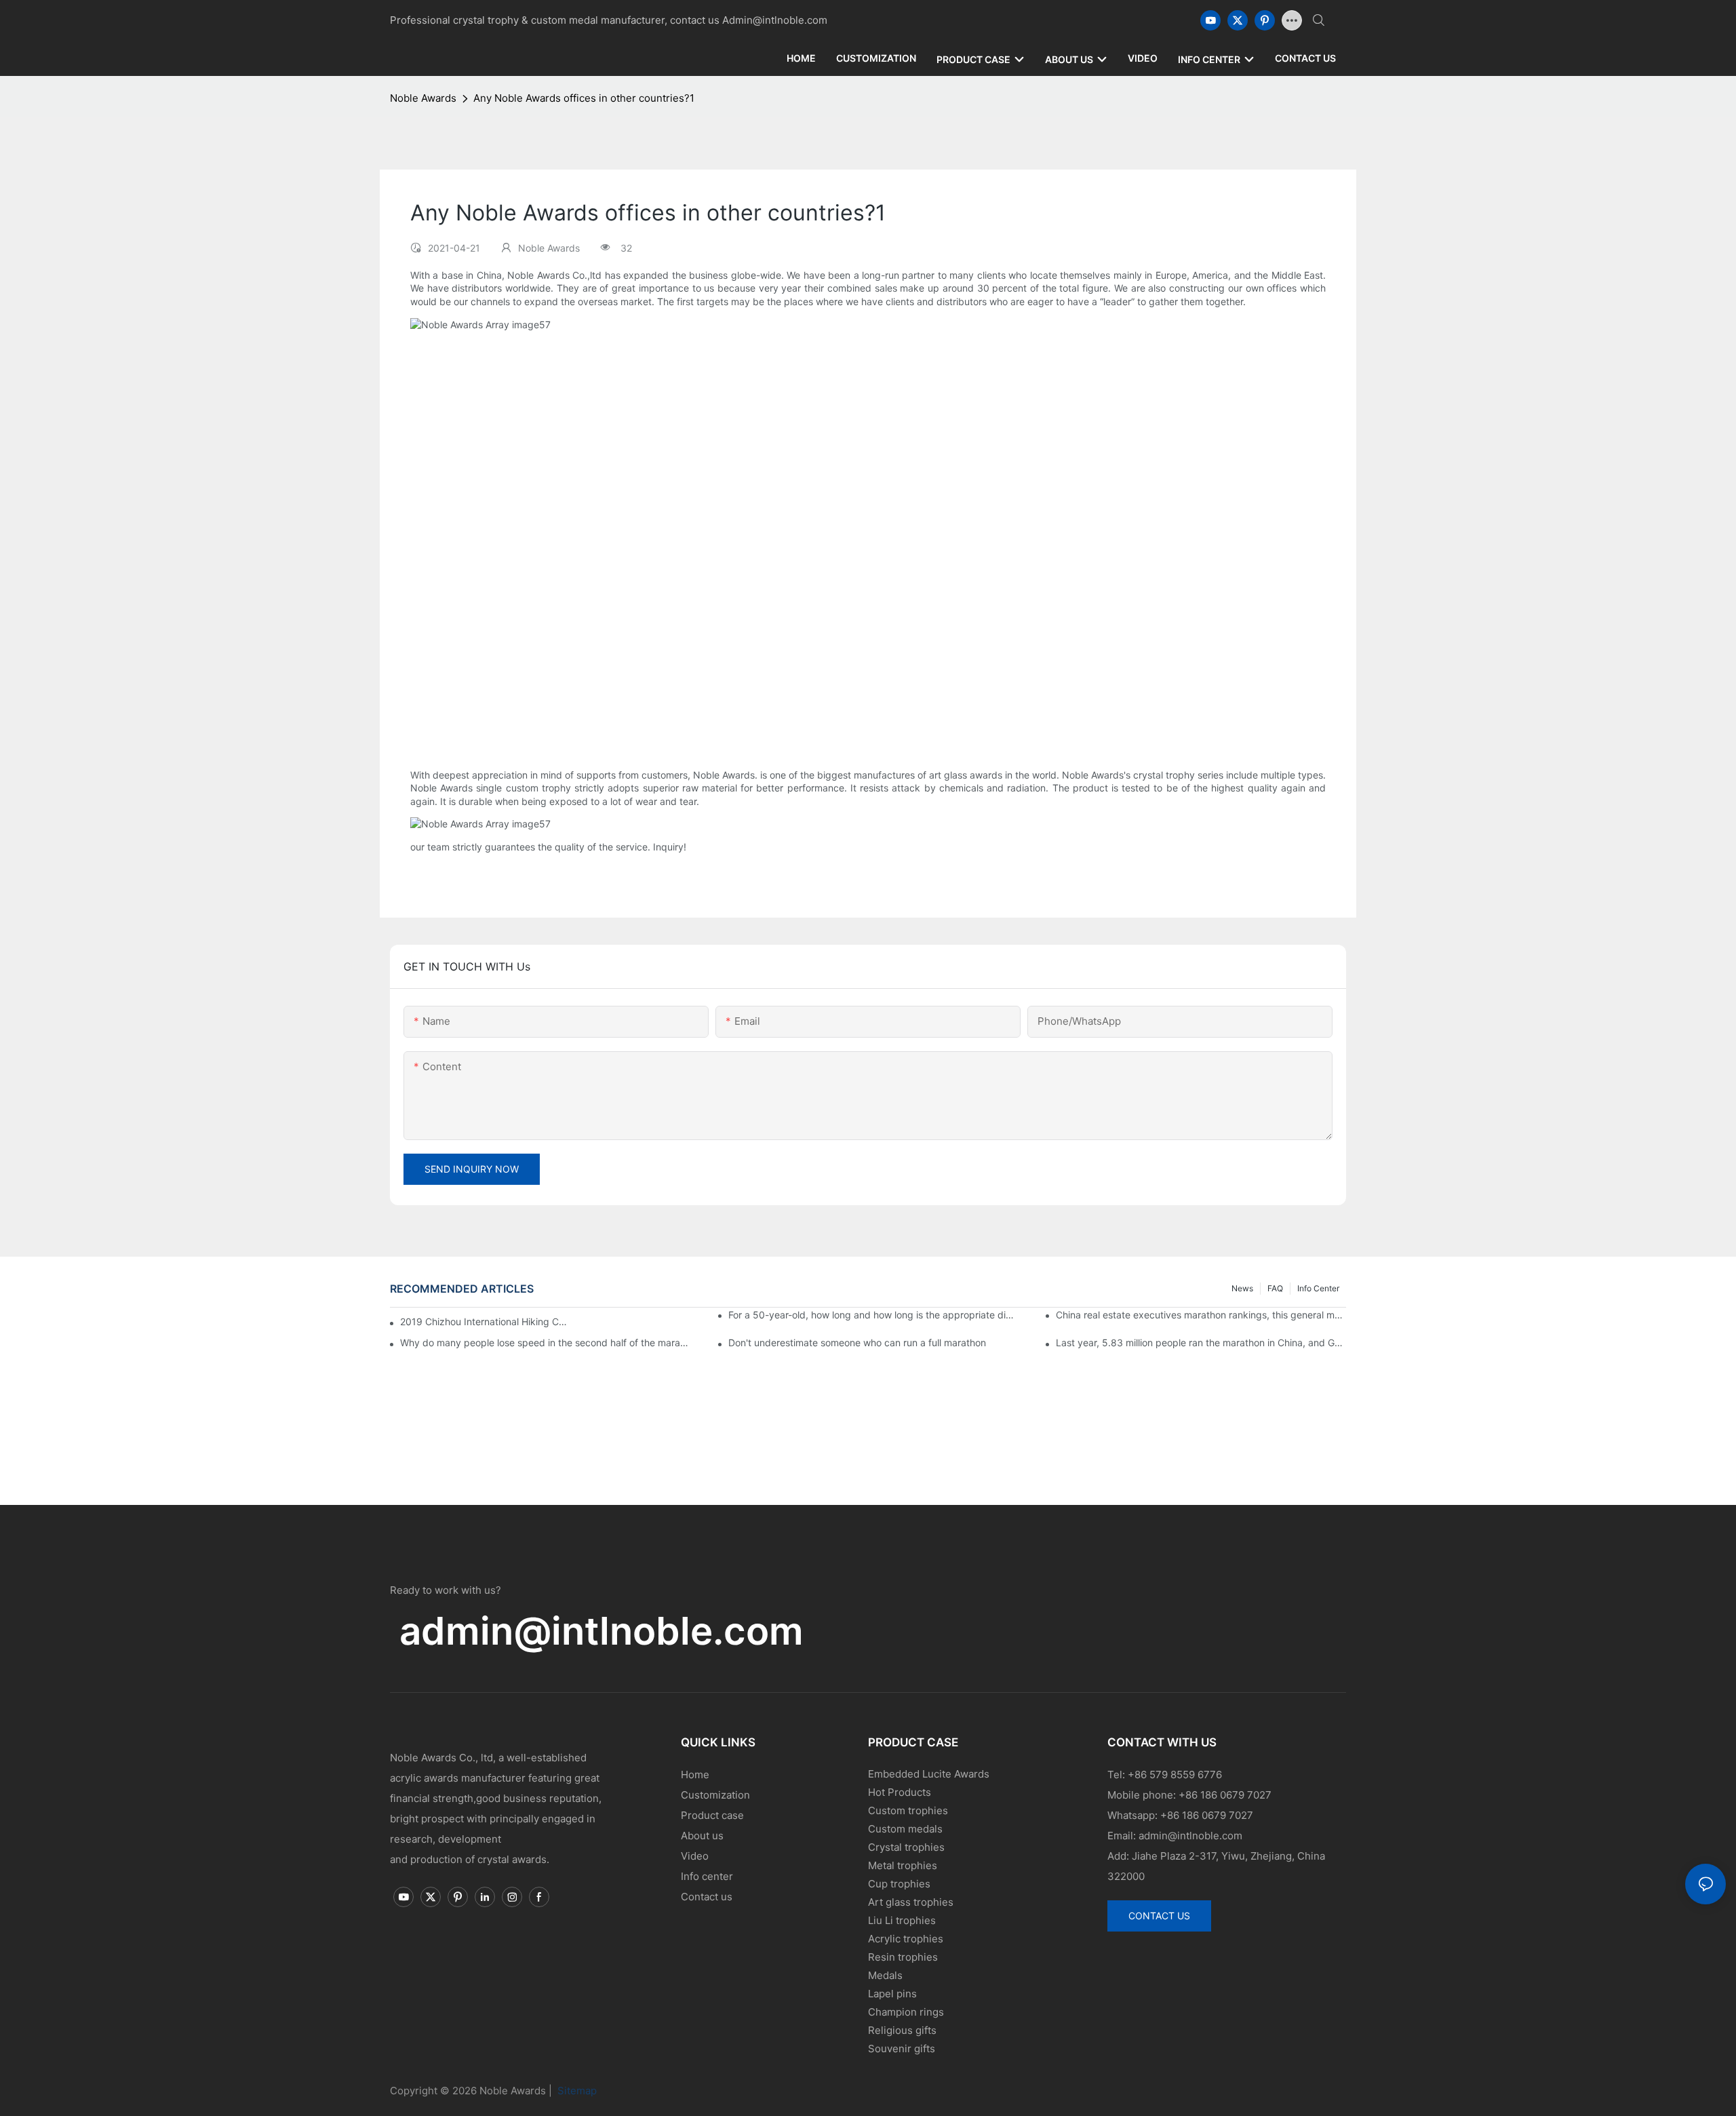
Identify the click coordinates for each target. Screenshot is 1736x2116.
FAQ (1275, 1288)
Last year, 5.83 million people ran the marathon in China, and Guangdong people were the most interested (1201, 1343)
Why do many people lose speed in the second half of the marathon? (545, 1343)
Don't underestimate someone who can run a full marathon (857, 1343)
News (1242, 1288)
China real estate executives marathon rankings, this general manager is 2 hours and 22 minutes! (1201, 1315)
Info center (1318, 1288)
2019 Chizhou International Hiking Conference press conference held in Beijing (485, 1321)
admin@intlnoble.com (601, 1631)
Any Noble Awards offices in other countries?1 (584, 98)
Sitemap (576, 2091)
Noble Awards (423, 98)
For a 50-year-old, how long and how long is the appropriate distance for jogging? (873, 1315)
